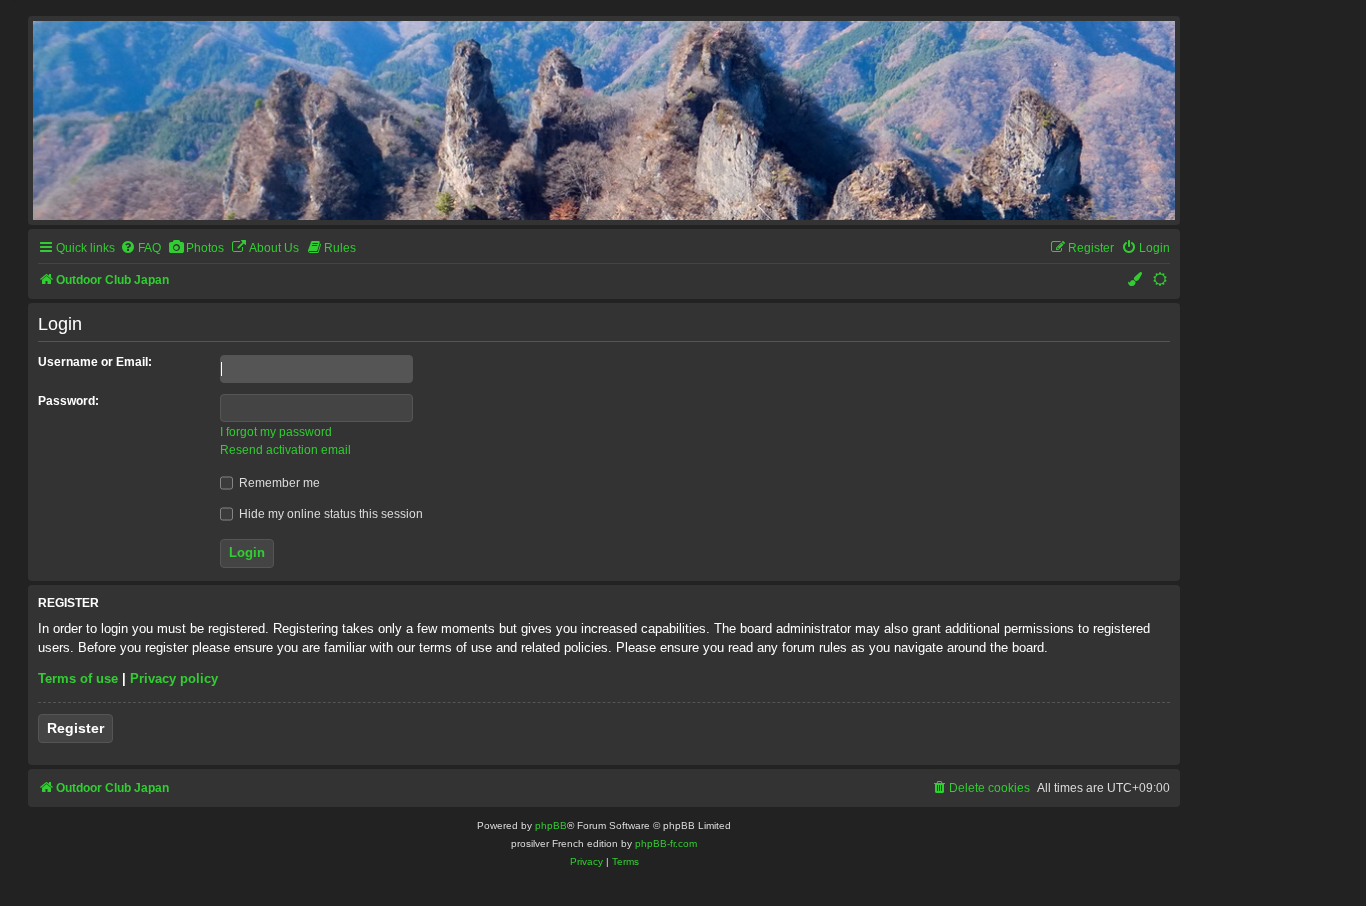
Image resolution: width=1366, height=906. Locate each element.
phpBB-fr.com (666, 843)
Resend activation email (285, 450)
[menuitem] (140, 248)
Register (75, 728)
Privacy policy (174, 678)
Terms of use (78, 678)
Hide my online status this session (329, 514)
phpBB (551, 825)
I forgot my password (276, 432)
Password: (68, 401)
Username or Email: (95, 362)
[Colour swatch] (1136, 280)
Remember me (278, 483)
